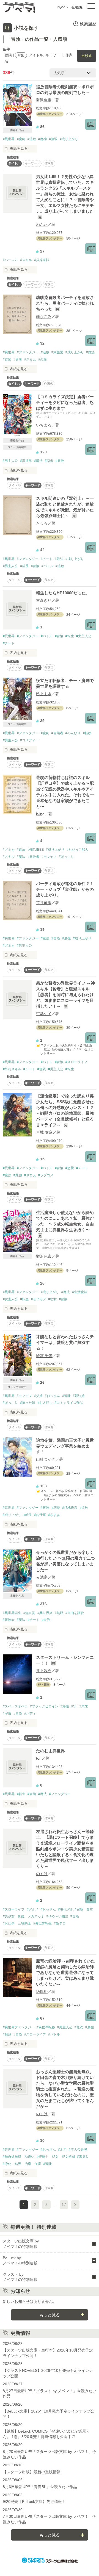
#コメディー (29, 740)
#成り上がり (69, 139)
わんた (42, 224)
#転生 (70, 636)
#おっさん (52, 1396)
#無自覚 (29, 1613)
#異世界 (9, 139)
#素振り (83, 2157)
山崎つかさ (46, 1459)
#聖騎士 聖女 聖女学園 (56, 2157)
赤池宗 (42, 1577)
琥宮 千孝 (44, 1356)
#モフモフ (49, 857)
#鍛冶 (7, 2034)
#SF (74, 1706)
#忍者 (49, 461)
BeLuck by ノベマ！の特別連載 (20, 2261)
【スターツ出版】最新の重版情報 (32, 2472)
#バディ (30, 1713)
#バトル (47, 566)
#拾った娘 (28, 1403)
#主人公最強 (78, 2150)
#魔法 (90, 352)
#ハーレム (10, 260)
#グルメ (33, 1909)
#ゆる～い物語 (57, 1916)
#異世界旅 (45, 1613)
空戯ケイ (44, 1014)
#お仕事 (40, 1515)
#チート (47, 559)
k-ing (40, 814)
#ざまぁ (30, 359)
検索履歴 (88, 24)
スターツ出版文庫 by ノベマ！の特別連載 (21, 2244)
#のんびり (73, 733)
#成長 (24, 566)
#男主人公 (10, 461)
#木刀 (62, 2150)
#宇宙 (7, 1713)
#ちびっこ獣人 (77, 850)
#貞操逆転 (42, 260)
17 (64, 2205)
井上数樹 (44, 1671)
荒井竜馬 (44, 903)
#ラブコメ (46, 1175)
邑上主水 (44, 694)
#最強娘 (79, 1396)
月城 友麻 (44, 1132)
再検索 (87, 56)
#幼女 (52, 1299)
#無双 (53, 139)
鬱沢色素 (44, 100)
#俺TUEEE (36, 850)
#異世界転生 (12, 1613)
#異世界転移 (46, 2027)
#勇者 (18, 359)
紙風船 (42, 1992)
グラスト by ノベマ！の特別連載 (20, 2277)
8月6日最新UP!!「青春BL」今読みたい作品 (40, 2487)
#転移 (87, 733)
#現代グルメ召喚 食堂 (75, 1909)
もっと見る (50, 2315)
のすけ (42, 1874)
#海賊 (65, 1706)
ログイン (63, 7)
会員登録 (77, 7)
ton (39, 1758)
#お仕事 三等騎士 (17, 1923)
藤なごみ (44, 317)
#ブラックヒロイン (44, 1706)
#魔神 (42, 139)
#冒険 (7, 359)
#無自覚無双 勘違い (19, 2157)
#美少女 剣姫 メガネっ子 (24, 1916)
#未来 (84, 1706)
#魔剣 (21, 139)
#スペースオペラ (15, 1706)
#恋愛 (42, 359)
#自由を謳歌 (75, 1613)
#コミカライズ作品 (69, 1403)
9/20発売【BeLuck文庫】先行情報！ (34, 2502)
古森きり (44, 600)
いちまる (44, 425)
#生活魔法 (80, 1292)
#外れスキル (12, 1069)
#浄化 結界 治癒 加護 (22, 2164)
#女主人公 (84, 636)
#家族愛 (57, 352)
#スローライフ (76, 1062)
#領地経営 (70, 1508)
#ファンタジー (28, 352)
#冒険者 (57, 733)
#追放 (32, 139)
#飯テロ (60, 1923)
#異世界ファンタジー (19, 2027)
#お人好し (45, 1403)
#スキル (26, 260)
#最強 (59, 559)
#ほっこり (66, 857)
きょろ (42, 523)
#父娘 (38, 1396)
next (75, 2205)
